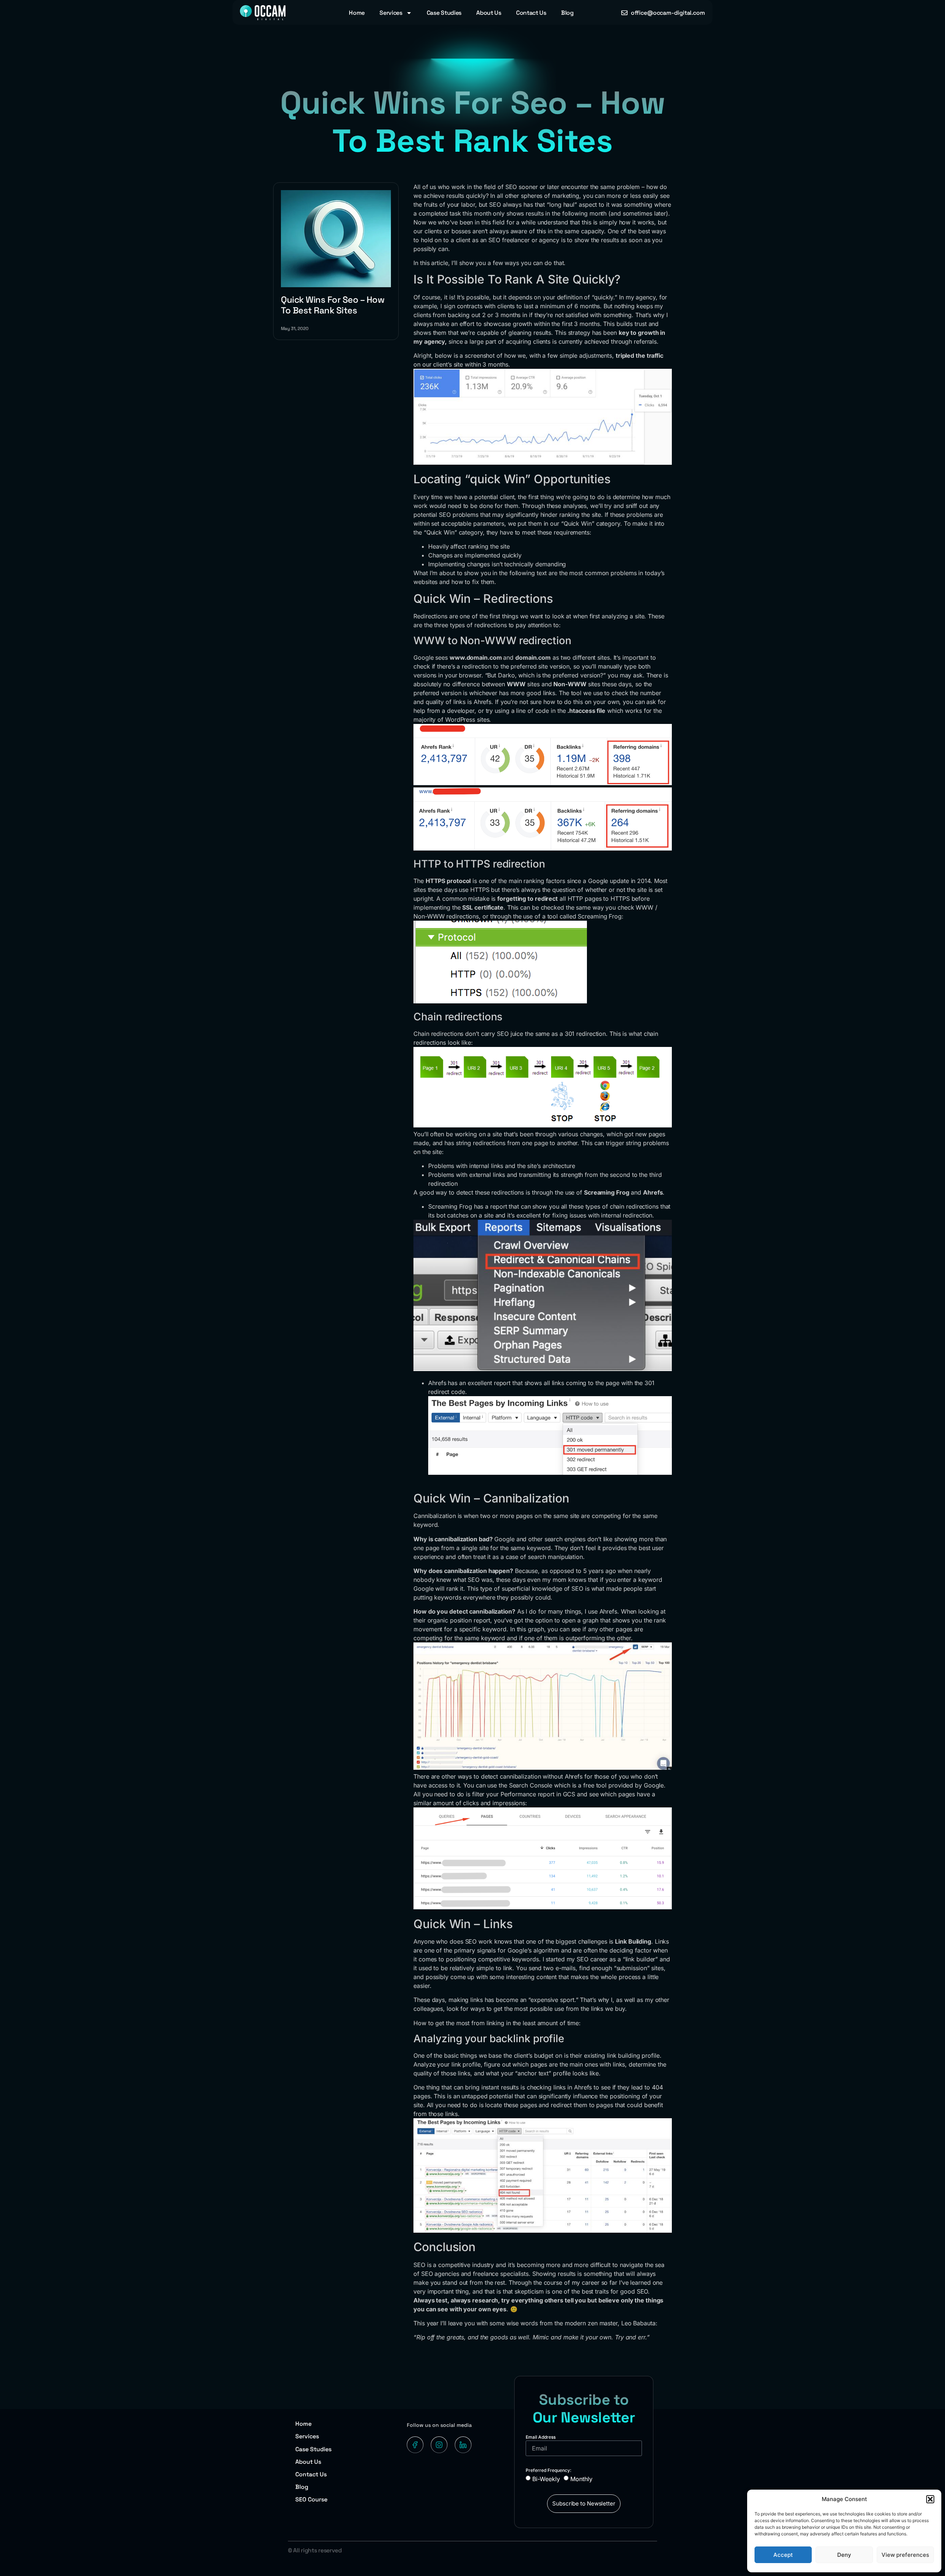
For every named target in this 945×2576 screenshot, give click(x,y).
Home (357, 13)
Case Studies (444, 13)
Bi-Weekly (546, 2479)
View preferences (905, 2555)
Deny (844, 2555)
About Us (489, 13)
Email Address (541, 2437)
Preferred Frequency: (549, 2470)
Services (391, 13)
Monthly (581, 2479)
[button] (930, 2499)
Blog (567, 13)
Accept (783, 2555)
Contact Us (531, 13)
